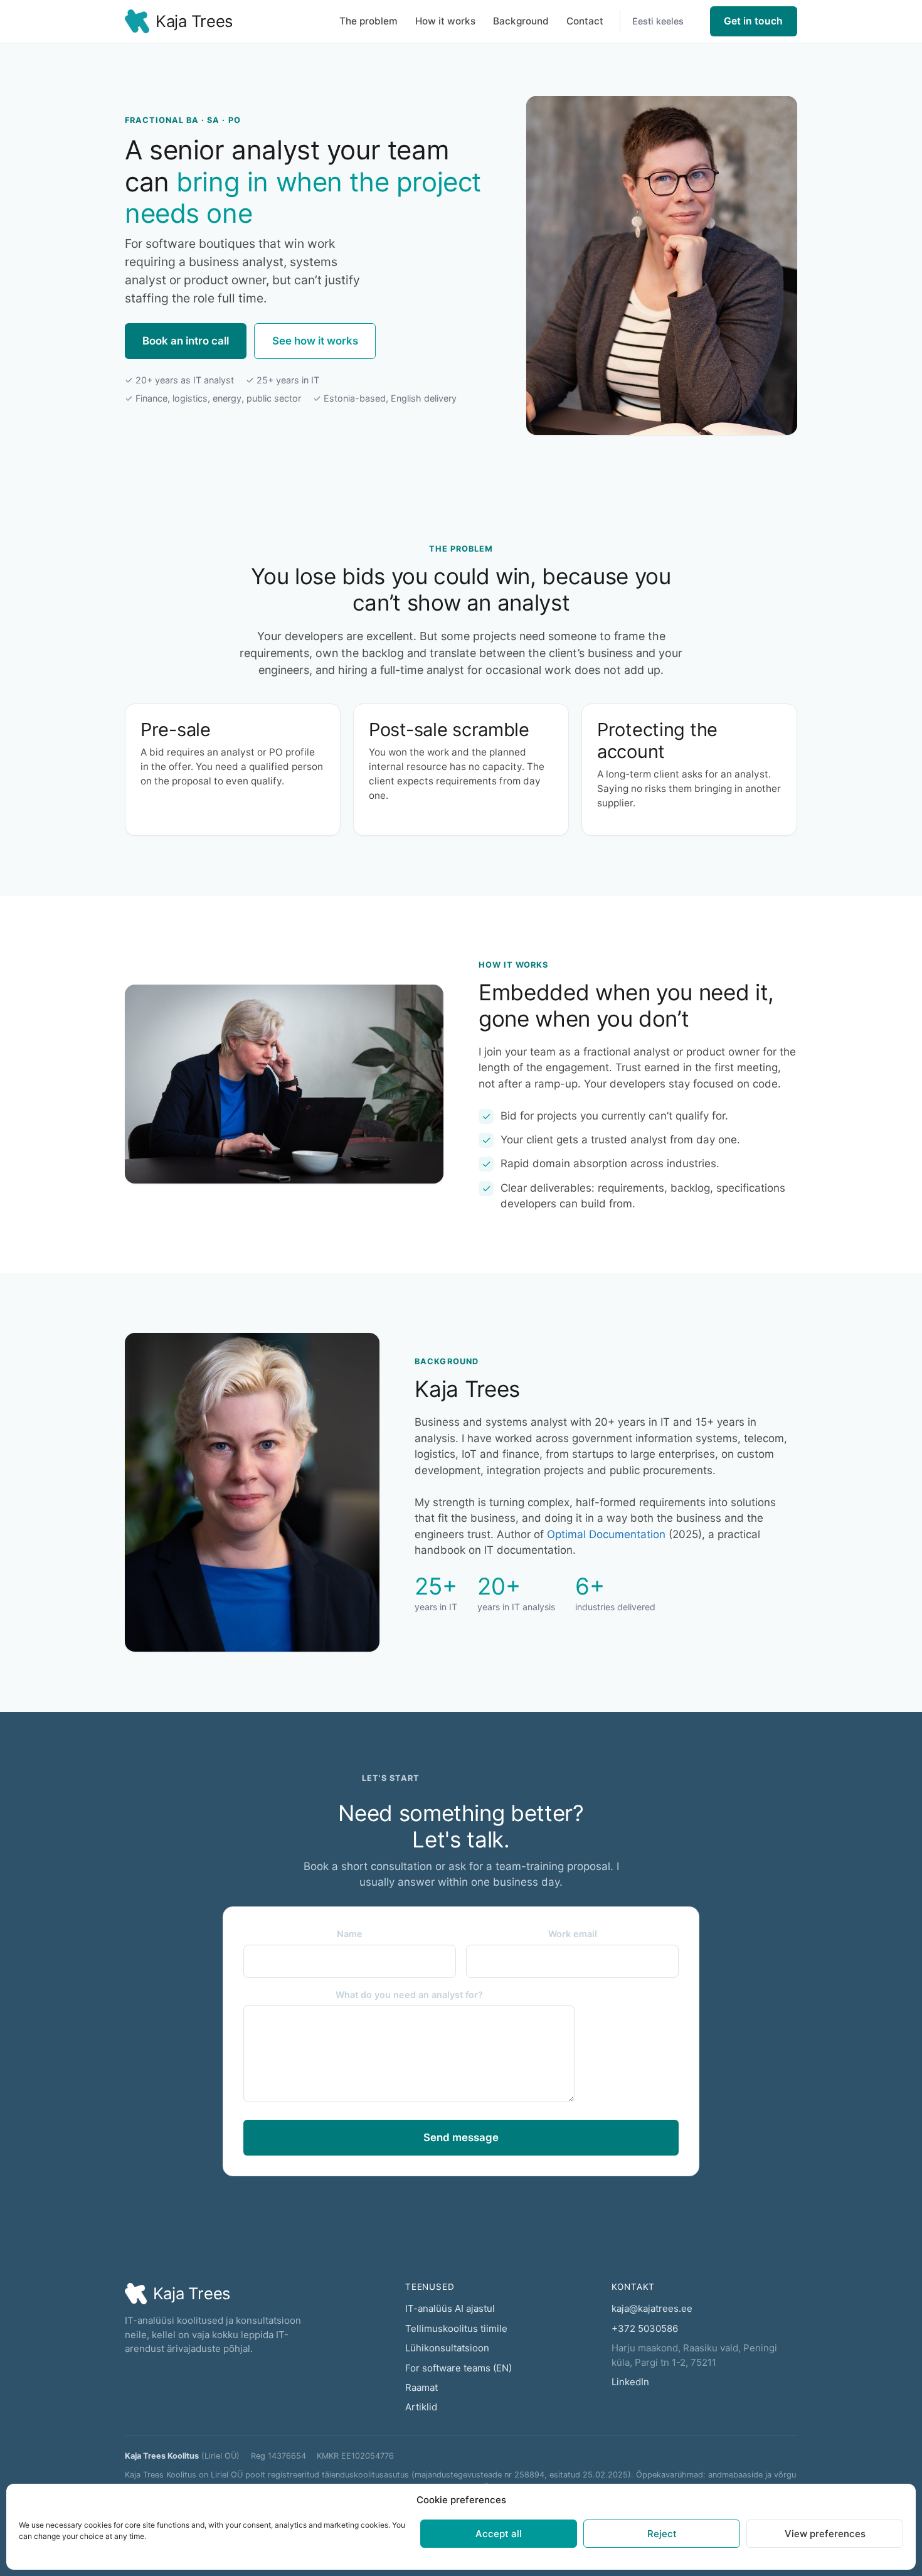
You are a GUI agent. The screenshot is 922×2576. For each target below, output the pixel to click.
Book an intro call (186, 341)
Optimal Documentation (606, 1534)
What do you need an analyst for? (409, 1995)
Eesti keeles (658, 21)
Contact (585, 21)
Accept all (499, 2534)
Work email (573, 1934)
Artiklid (421, 2407)
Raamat (421, 2387)
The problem (368, 21)
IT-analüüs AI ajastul (450, 2308)
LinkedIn (630, 2382)
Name (350, 1934)
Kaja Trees (194, 21)
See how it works (315, 341)
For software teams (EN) (458, 2368)
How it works (445, 21)
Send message (461, 2137)
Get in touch (753, 21)
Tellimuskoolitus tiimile (456, 2328)
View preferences (825, 2534)
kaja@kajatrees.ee (652, 2308)
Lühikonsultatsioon (447, 2348)
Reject (662, 2534)
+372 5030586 (645, 2328)
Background (521, 21)
